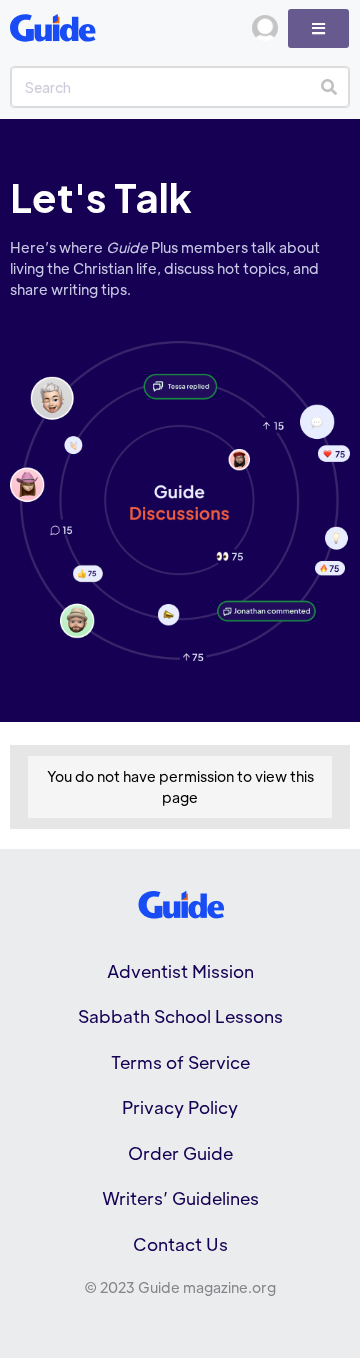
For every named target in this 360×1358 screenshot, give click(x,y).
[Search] (328, 87)
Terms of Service (180, 1062)
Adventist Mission (180, 971)
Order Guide (180, 1153)
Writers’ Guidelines (180, 1198)
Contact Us (180, 1244)
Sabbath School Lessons (180, 1016)
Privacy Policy (180, 1107)
